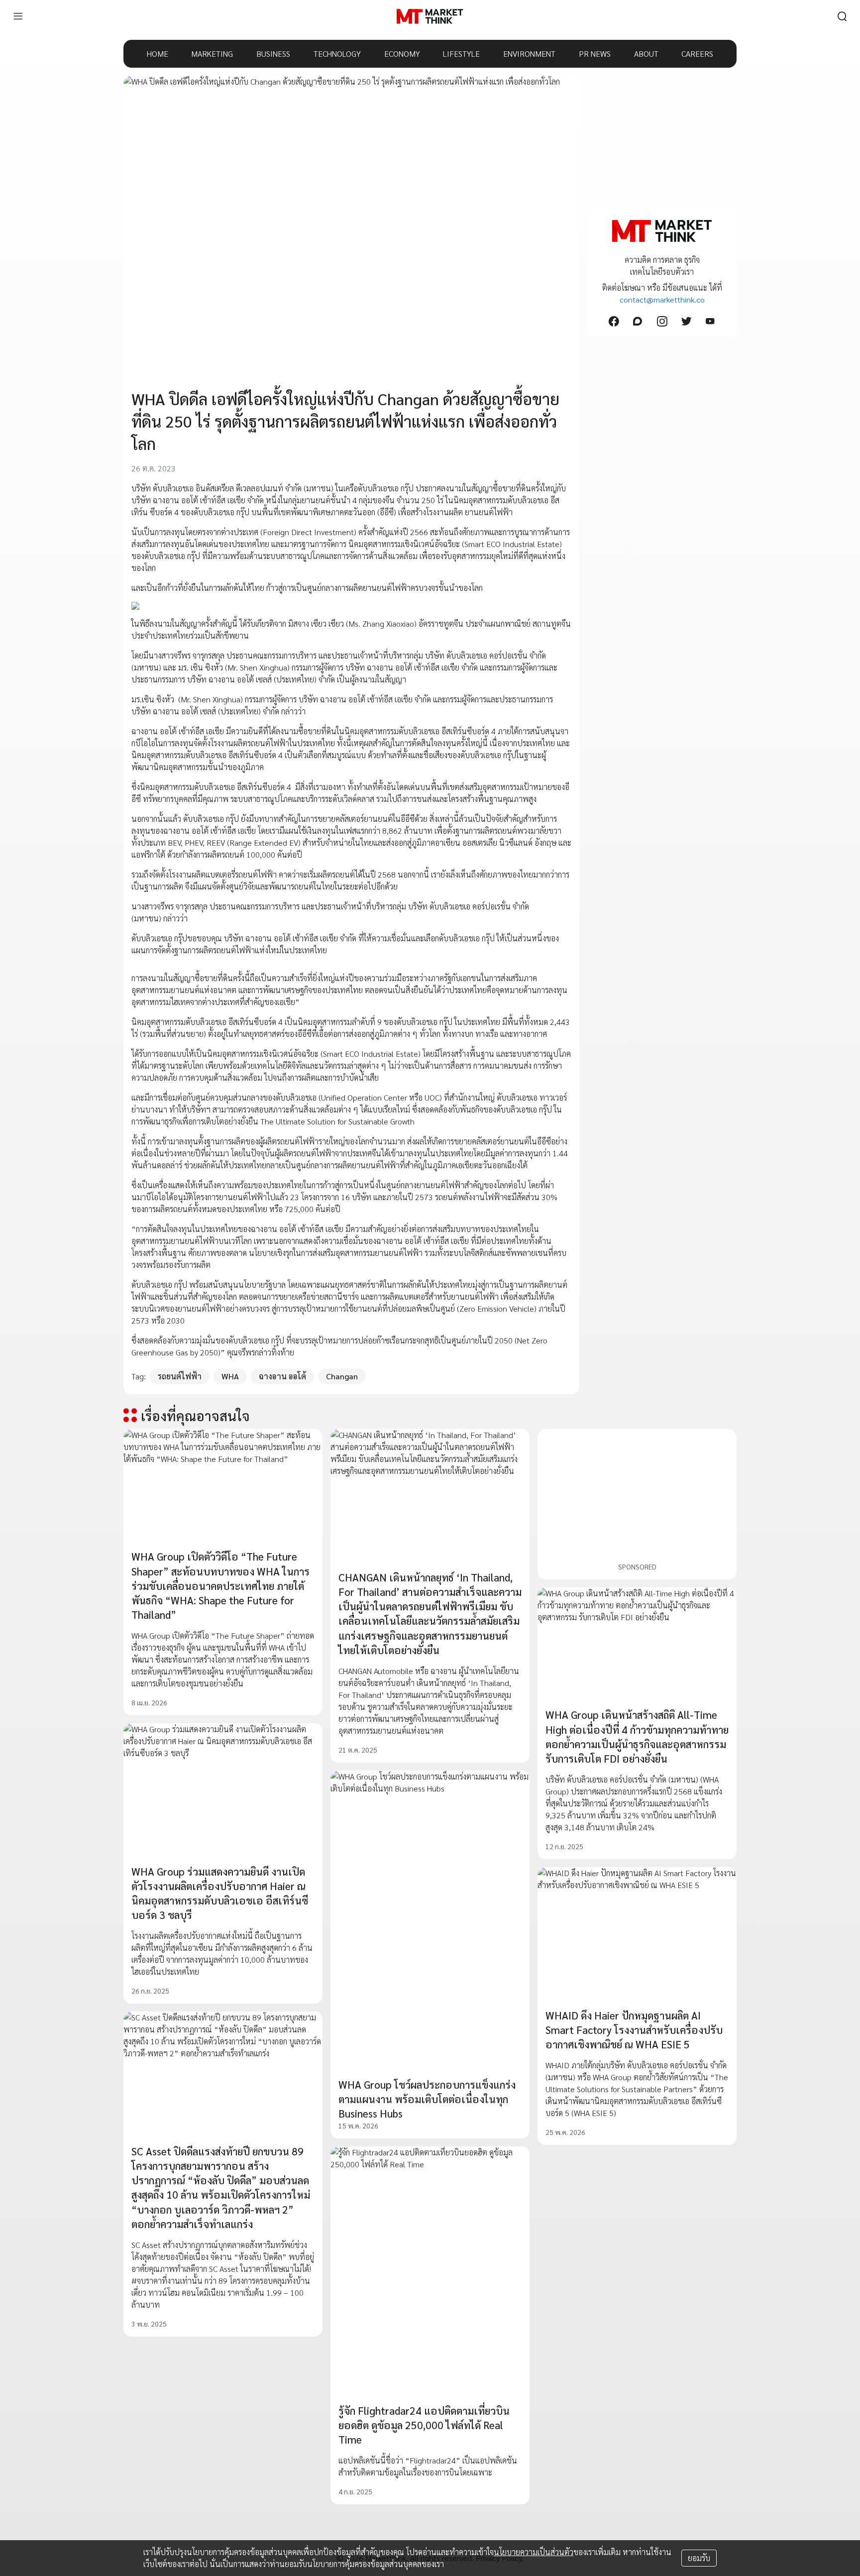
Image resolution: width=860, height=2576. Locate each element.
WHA (230, 1376)
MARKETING (212, 54)
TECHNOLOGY (337, 54)
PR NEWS (595, 54)
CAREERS (697, 54)
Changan (342, 1376)
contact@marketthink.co (662, 299)
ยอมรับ (699, 2558)
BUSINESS (273, 54)
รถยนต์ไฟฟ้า (180, 1376)
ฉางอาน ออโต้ (282, 1376)
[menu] (18, 16)
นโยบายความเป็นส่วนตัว (534, 2552)
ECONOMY (402, 54)
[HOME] (430, 16)
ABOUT (646, 54)
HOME (158, 54)
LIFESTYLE (461, 54)
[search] (842, 16)
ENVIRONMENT (529, 54)
